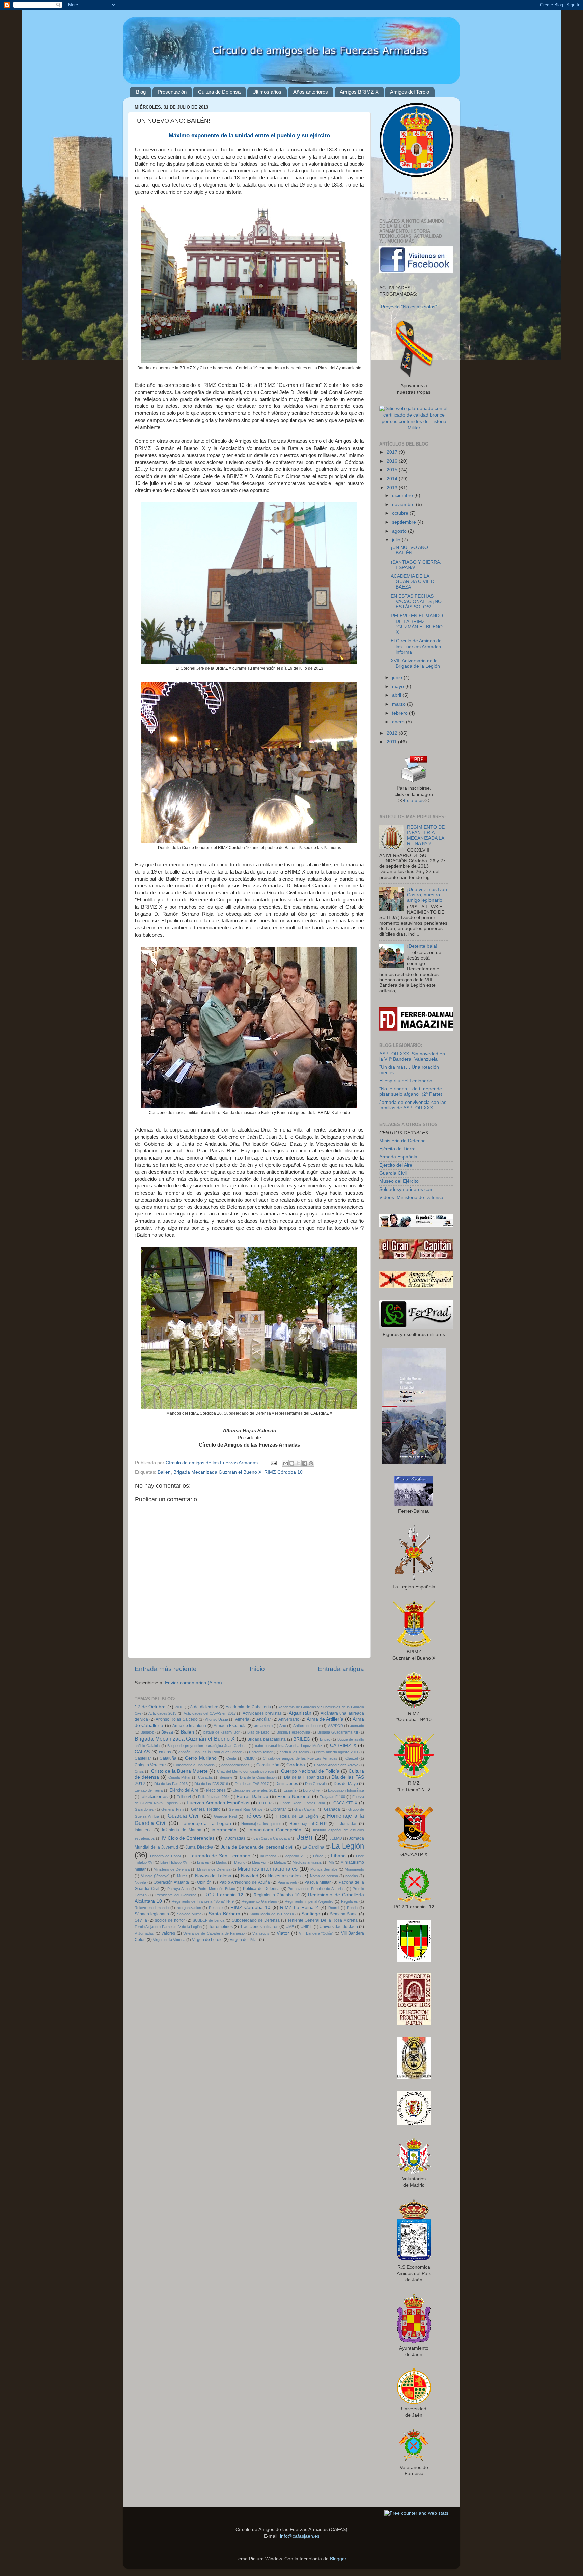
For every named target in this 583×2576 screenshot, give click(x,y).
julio (397, 540)
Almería (242, 1719)
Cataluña (168, 1758)
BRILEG (302, 1739)
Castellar (143, 1758)
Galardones (144, 1809)
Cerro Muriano (201, 1758)
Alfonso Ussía (217, 1719)
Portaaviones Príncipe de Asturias (316, 1889)
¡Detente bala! (422, 946)
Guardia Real (225, 1816)
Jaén (304, 1837)
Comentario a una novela (194, 1765)
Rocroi (334, 1908)
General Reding (206, 1809)
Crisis (139, 1771)
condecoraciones (235, 1765)
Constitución (268, 1765)
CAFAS (142, 1752)
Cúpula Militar (179, 1777)
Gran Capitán (305, 1809)
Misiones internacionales (268, 1869)
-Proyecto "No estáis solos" (408, 307)
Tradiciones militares (259, 1927)
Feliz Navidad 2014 (214, 1797)
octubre (401, 513)
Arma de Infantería (189, 1726)
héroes (254, 1816)
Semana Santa (344, 1914)
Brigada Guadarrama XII (338, 1732)
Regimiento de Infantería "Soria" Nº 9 (203, 1901)
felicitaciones (154, 1796)
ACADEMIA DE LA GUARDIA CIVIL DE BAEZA (414, 582)
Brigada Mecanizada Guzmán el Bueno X (217, 1472)
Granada (332, 1809)
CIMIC (249, 1758)
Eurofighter (312, 1790)
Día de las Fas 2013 (171, 1784)
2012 (393, 733)
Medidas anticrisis (307, 1862)
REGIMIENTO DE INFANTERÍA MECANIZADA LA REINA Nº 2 (426, 835)
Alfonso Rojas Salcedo (177, 1719)
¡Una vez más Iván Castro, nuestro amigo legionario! (427, 895)
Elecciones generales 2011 (255, 1790)
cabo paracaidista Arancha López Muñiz (289, 1746)
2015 (393, 470)
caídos (165, 1752)
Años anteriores (311, 92)
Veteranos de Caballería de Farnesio (214, 1933)
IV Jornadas (234, 1838)
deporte (226, 1777)
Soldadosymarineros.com (406, 1189)
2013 (393, 488)
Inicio (257, 1669)
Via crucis (261, 1933)
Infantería (143, 1830)
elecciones (216, 1790)
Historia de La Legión (297, 1816)
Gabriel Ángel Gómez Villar (302, 1803)
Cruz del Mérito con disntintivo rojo (245, 1771)
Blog (141, 92)
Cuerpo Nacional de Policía (310, 1771)
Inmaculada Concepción (275, 1830)
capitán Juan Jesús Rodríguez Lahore (210, 1752)
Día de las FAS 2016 (211, 1784)
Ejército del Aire (184, 1790)
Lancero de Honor (166, 1856)
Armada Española (230, 1726)
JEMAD (336, 1838)
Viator (283, 1933)
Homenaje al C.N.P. (308, 1824)
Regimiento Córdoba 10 (277, 1895)
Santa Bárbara (224, 1914)
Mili (331, 1862)
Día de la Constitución (258, 1777)
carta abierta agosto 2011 (337, 1752)
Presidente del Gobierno (176, 1895)
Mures (182, 1876)
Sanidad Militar (189, 1914)
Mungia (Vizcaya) (155, 1876)
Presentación (172, 92)
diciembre (403, 496)
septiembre (405, 522)
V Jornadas (144, 1933)
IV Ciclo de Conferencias (188, 1838)
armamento (263, 1726)
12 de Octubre (150, 1707)
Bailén (164, 1472)
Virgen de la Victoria (169, 1940)
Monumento (354, 1869)
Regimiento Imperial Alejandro (309, 1901)
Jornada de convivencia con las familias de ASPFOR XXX (413, 1105)
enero (399, 722)
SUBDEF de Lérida (209, 1920)
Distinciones (287, 1784)
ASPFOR (336, 1726)
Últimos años (267, 92)
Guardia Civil (184, 1816)
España (290, 1790)
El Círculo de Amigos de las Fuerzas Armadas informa (416, 646)
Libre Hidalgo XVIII (175, 1862)
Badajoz (147, 1732)
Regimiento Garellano (259, 1901)
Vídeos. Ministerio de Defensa (411, 1197)
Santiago (311, 1914)
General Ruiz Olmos (246, 1809)
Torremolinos (221, 1927)
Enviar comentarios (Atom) (193, 1683)
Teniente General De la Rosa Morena (323, 1920)
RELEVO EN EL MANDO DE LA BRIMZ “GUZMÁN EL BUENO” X (418, 624)
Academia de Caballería (248, 1707)
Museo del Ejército (399, 1181)
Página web (287, 1882)
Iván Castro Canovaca (271, 1838)
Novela (140, 1882)
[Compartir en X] (298, 1463)
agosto (400, 531)
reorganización (189, 1908)
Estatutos (414, 800)
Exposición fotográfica (346, 1790)
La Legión (348, 1846)
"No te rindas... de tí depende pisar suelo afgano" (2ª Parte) (411, 1092)
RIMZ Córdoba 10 (283, 1472)
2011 (392, 742)
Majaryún (260, 1862)
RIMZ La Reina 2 (299, 1907)
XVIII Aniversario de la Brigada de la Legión (415, 664)
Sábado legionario (152, 1914)
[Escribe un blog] (292, 1463)
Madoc (221, 1862)
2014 (393, 479)
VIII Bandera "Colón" (316, 1933)
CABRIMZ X (343, 1745)
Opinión (204, 1882)
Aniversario (289, 1719)
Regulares (350, 1901)
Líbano (338, 1856)
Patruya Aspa (179, 1889)
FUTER (265, 1803)
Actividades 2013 (162, 1713)
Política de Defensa (261, 1889)
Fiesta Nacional (294, 1796)
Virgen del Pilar (244, 1940)
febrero (400, 713)
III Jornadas (346, 1824)
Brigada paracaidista (267, 1739)
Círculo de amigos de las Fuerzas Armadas (300, 1758)
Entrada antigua (341, 1669)
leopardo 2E (295, 1856)
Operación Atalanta (171, 1882)
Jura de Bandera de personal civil (257, 1847)
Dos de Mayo (346, 1784)
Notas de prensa (324, 1876)
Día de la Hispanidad (304, 1777)
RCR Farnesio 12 (224, 1895)
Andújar (264, 1719)
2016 (179, 1707)
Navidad (250, 1876)
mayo (399, 686)
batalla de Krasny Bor (221, 1732)
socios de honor (170, 1920)
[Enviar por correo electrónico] (285, 1463)
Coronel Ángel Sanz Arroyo (336, 1765)
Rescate (216, 1908)
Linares (203, 1862)
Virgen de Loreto (207, 1940)
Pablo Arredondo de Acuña (244, 1882)
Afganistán (300, 1713)
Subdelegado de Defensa (256, 1920)
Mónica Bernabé (324, 1869)
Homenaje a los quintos (261, 1824)
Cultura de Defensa (219, 92)
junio (398, 677)
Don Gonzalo (316, 1784)
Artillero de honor (307, 1726)
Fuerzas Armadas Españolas (218, 1803)
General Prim (172, 1809)
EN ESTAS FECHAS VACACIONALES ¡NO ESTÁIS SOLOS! (416, 602)
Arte (283, 1726)
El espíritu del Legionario (406, 1081)
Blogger (338, 2559)
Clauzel (352, 1758)
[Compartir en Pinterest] (311, 1463)
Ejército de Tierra (149, 1790)
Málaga (280, 1862)
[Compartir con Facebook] (305, 1463)
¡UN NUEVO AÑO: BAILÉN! (410, 550)
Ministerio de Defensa (172, 1869)
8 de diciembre (204, 1707)
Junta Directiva (199, 1847)
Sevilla (141, 1920)
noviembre (404, 504)
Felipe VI (184, 1797)
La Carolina (314, 1847)
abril (397, 695)
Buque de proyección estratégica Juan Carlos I (207, 1746)
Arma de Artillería (325, 1719)
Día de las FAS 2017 (252, 1784)
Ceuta (231, 1758)
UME (290, 1927)
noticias (352, 1876)
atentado (357, 1726)
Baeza (167, 1732)
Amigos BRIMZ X (359, 92)
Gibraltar (278, 1809)
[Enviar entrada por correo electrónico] (273, 1463)
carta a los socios (295, 1752)
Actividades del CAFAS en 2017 (210, 1713)
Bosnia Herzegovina (293, 1732)
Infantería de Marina (182, 1830)
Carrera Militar (261, 1752)
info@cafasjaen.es (300, 2536)
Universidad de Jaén (339, 1927)
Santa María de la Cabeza (272, 1914)
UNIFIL (307, 1927)
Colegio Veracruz (150, 1765)
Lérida (318, 1856)
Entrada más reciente (166, 1669)
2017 (393, 452)
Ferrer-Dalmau (252, 1796)
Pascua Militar (317, 1882)
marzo (399, 704)
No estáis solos (284, 1876)
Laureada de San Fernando (220, 1856)
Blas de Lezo (258, 1732)
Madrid (240, 1862)
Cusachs (205, 1777)
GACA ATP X (345, 1803)
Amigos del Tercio (410, 92)
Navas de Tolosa (213, 1876)
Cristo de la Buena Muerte (179, 1771)
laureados (269, 1856)
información (224, 1830)
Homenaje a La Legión (205, 1823)
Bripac (325, 1739)
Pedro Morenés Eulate (216, 1889)
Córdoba (296, 1765)
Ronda (352, 1908)
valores (168, 1933)
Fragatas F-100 (332, 1797)
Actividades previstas (262, 1713)
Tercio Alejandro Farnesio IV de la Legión (168, 1927)
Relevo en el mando (152, 1908)
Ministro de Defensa (214, 1869)
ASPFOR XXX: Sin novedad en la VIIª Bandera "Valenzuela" (412, 1056)
